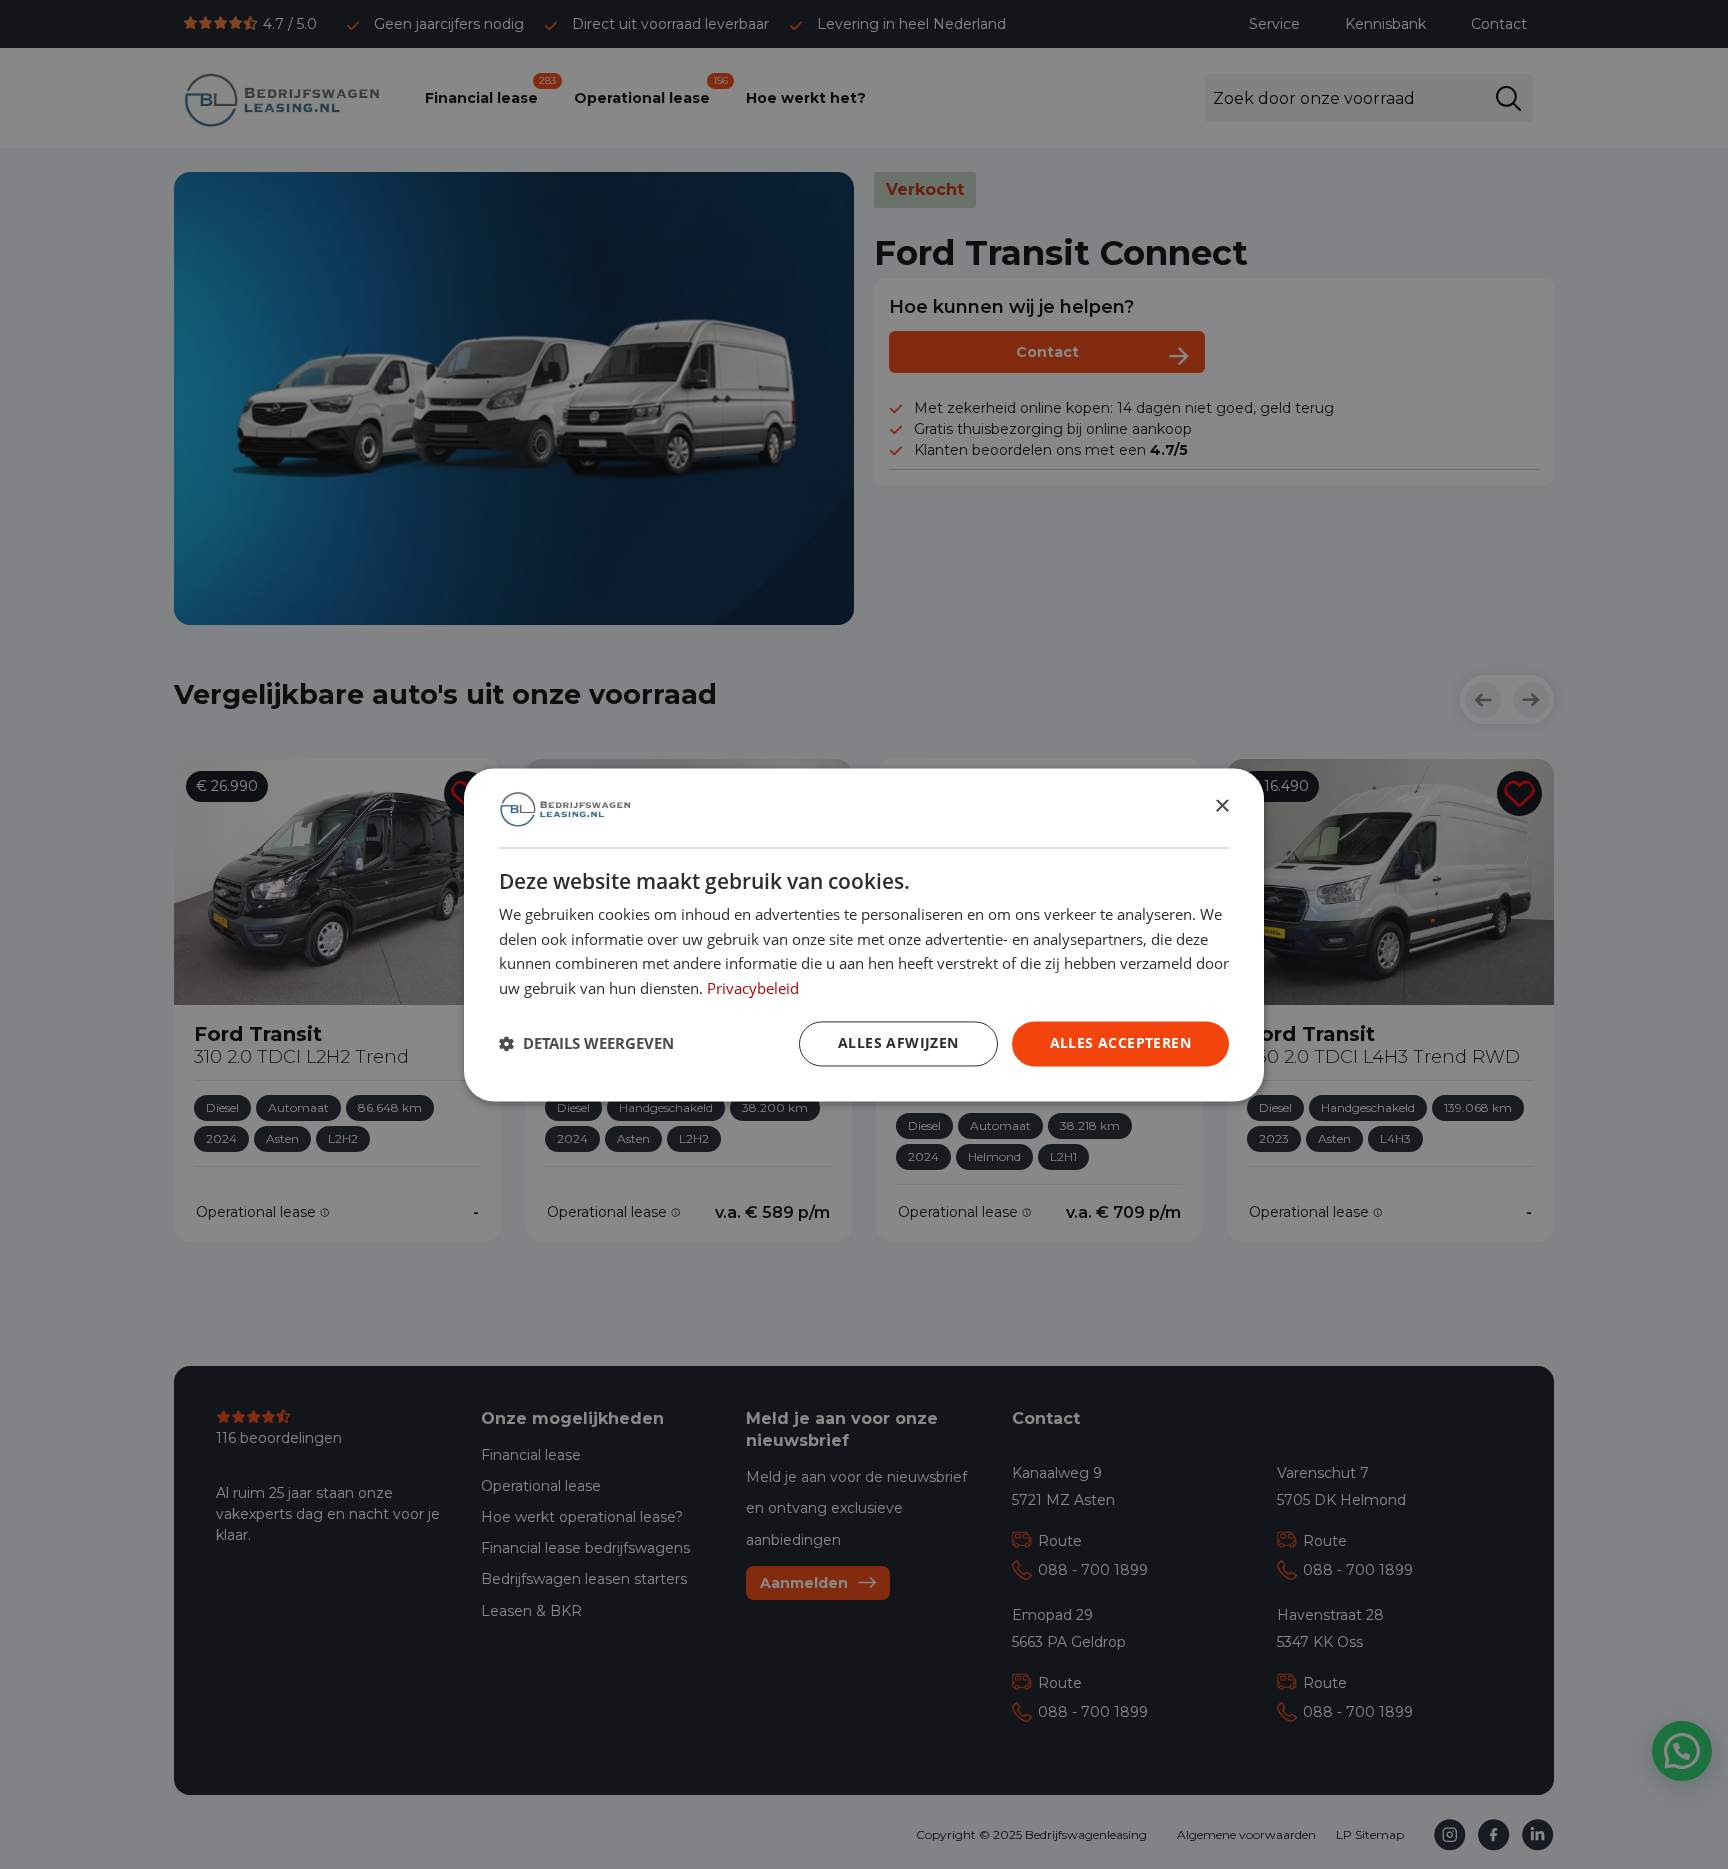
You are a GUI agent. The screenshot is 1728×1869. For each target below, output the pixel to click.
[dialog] (864, 934)
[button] (586, 1044)
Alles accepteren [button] (1120, 1042)
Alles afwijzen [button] (898, 1042)
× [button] (1221, 806)
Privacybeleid (753, 988)
